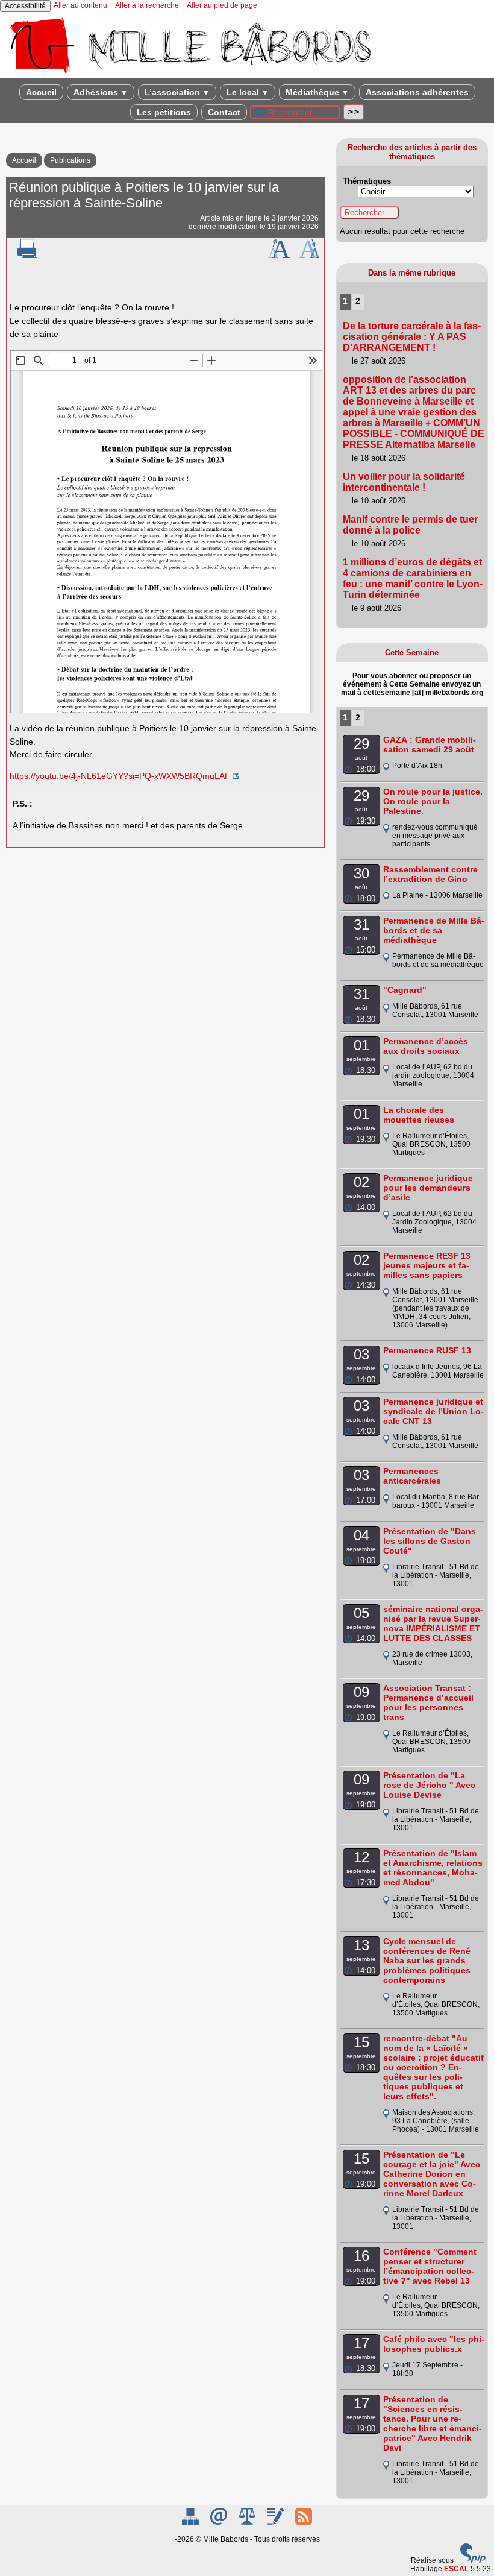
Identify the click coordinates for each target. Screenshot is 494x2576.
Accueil (41, 92)
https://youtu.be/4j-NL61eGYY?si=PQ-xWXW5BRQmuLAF (120, 776)
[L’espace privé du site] (276, 2522)
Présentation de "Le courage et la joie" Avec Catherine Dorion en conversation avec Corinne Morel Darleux (432, 2174)
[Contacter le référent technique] (220, 2522)
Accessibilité (25, 6)
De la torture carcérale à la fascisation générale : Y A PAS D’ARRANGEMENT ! (412, 337)
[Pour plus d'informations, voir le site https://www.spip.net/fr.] (473, 2560)
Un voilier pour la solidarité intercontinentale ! (404, 482)
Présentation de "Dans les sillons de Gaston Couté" (430, 1541)
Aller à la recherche (147, 5)
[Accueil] (190, 74)
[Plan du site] (191, 2522)
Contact (224, 112)
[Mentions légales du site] (248, 2522)
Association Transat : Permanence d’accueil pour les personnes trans (428, 1702)
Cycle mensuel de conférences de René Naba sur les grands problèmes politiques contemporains (427, 1960)
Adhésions (101, 92)
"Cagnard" (405, 990)
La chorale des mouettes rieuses (419, 1115)
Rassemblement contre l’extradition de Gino (430, 874)
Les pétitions (164, 112)
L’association (177, 92)
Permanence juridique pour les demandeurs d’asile (428, 1188)
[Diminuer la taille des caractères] (309, 256)
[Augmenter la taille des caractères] (279, 256)
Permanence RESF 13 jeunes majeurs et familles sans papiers (427, 1265)
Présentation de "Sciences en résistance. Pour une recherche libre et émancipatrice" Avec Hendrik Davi (433, 2423)
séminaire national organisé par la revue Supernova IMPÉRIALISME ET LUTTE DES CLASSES (433, 1623)
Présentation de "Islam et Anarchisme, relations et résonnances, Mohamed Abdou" (433, 1868)
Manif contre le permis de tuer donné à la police (410, 525)
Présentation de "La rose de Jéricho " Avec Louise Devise (429, 1785)
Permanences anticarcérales (412, 1476)
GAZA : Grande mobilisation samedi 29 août (430, 745)
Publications (70, 160)
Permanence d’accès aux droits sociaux (426, 1046)
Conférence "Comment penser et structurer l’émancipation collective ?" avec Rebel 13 (430, 2266)
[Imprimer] (27, 256)
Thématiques (367, 181)
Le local (248, 92)
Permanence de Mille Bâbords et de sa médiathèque (434, 930)
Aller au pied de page (222, 5)
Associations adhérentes (417, 92)
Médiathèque (317, 92)
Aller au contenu (80, 5)
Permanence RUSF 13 (427, 1350)
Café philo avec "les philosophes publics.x (434, 2344)
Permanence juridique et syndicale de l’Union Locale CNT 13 (433, 1411)
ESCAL (456, 2569)
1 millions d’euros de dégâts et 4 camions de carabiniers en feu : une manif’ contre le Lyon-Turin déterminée (413, 578)
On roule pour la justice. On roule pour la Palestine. (433, 801)
